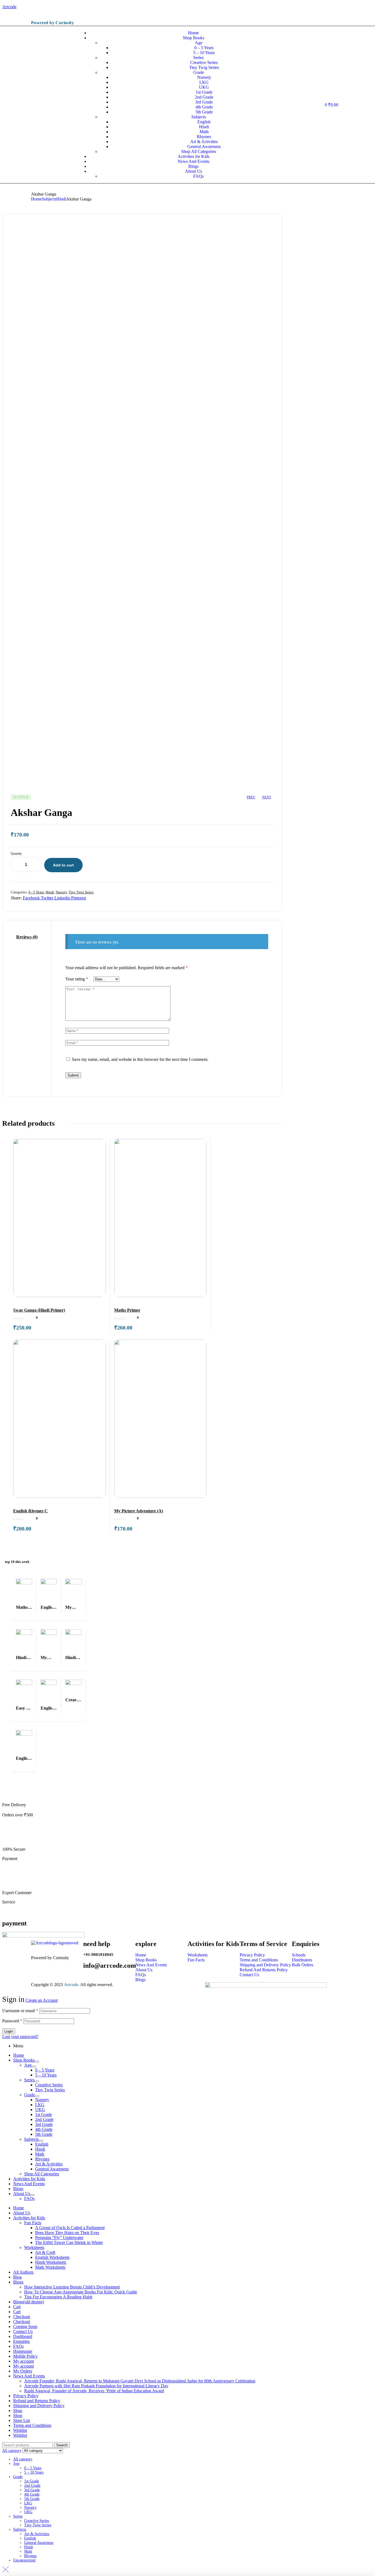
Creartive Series (49, 2085)
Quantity (16, 854)
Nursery (61, 892)
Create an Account (42, 2000)
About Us (22, 2194)
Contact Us (23, 2331)
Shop (18, 2411)
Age (28, 2065)
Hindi (61, 199)
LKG (40, 2105)
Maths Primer (127, 1310)
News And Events (29, 2184)
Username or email (20, 2011)
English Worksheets (52, 2257)
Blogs (18, 2189)
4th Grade (44, 2129)
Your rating (77, 979)
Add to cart (63, 865)
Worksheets (34, 2247)
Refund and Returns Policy (37, 2401)
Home (36, 199)
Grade (30, 2095)
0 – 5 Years (45, 2070)
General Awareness (52, 2169)
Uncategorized (24, 2560)
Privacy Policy (26, 2396)
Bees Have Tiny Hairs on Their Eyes (67, 2233)
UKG (40, 2110)
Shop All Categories (42, 2174)
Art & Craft (45, 2252)
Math (40, 2154)
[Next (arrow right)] (365, 1288)
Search (62, 2445)
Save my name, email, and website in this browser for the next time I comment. (140, 1059)
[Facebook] (309, 20)
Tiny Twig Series (81, 892)
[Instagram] (319, 20)
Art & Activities (49, 2164)
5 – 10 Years (46, 2075)
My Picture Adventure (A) (139, 1511)
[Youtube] (298, 20)
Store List (22, 2420)
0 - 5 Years (36, 892)
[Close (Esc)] (369, 6)
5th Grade (44, 2134)
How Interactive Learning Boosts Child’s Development (72, 2287)
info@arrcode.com (110, 1966)
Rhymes (42, 2159)
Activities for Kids (29, 2179)
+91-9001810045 (98, 1955)
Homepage (23, 2351)
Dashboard (23, 2336)
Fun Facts (33, 2223)
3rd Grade (44, 2124)
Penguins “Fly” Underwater (59, 2238)
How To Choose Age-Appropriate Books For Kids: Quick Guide (81, 2292)
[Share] (357, 6)
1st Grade (44, 2114)
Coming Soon (25, 2327)
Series (29, 2080)
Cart (17, 2307)
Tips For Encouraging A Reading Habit (58, 2297)
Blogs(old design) (29, 2302)
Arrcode (71, 1985)
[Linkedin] (341, 20)
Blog (17, 2277)
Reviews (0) (27, 937)
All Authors (23, 2272)
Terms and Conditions (32, 2425)
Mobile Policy (25, 2356)
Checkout (22, 2317)
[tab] (27, 937)
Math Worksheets (50, 2267)
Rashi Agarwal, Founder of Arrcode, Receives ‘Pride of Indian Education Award (94, 2391)
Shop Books (24, 2060)
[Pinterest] (330, 20)
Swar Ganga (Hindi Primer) (39, 1310)
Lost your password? (20, 2036)
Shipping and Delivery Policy (39, 2406)
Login (9, 2031)
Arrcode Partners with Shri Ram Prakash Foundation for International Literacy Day (96, 2386)
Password (12, 2021)
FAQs (29, 2199)
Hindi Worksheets (51, 2262)
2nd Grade (44, 2119)
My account (23, 2361)
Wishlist (20, 2430)
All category (23, 2459)
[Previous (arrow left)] (10, 1288)
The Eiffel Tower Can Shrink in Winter (69, 2242)
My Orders (23, 2371)
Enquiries (21, 2341)
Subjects (49, 199)
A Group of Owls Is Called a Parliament (70, 2228)
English (42, 2144)
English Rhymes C (30, 1511)
